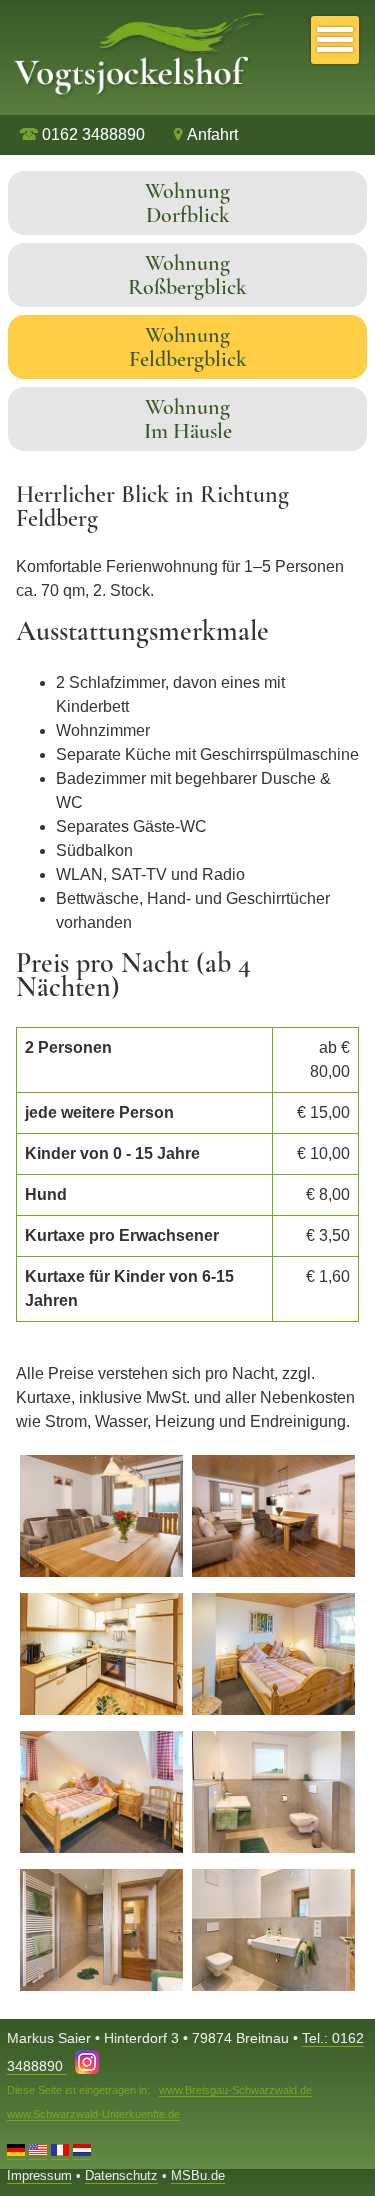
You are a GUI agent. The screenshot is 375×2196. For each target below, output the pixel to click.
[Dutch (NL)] (82, 2152)
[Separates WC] (273, 1986)
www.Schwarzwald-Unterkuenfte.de (93, 2114)
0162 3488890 (91, 134)
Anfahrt (212, 134)
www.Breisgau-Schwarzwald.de (235, 2090)
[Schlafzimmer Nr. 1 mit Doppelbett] (273, 1710)
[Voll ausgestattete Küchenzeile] (101, 1710)
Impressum (39, 2175)
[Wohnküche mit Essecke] (101, 1572)
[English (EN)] (38, 2152)
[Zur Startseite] (140, 102)
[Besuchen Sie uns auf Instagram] (87, 2066)
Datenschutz (121, 2175)
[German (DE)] (16, 2152)
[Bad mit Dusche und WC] (273, 1848)
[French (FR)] (60, 2152)
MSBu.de (198, 2175)
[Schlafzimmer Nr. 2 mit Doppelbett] (101, 1848)
